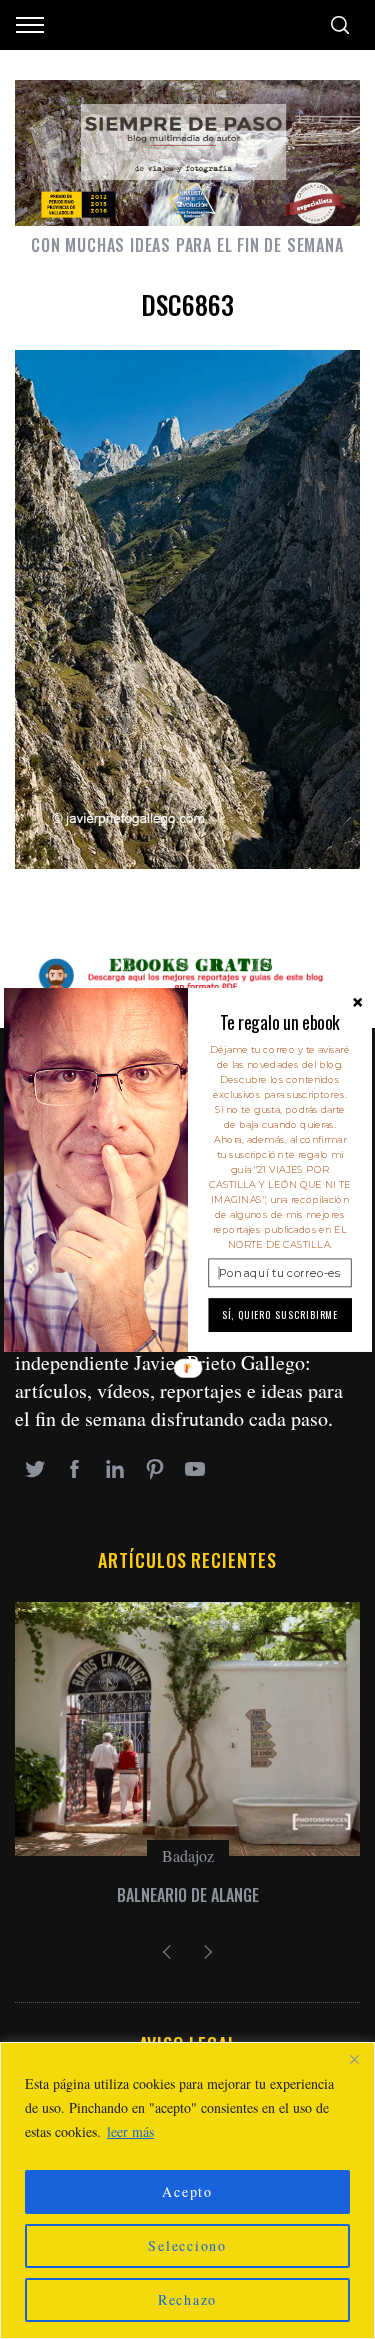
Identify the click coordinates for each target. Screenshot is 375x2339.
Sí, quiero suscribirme (279, 1314)
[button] (279, 1021)
